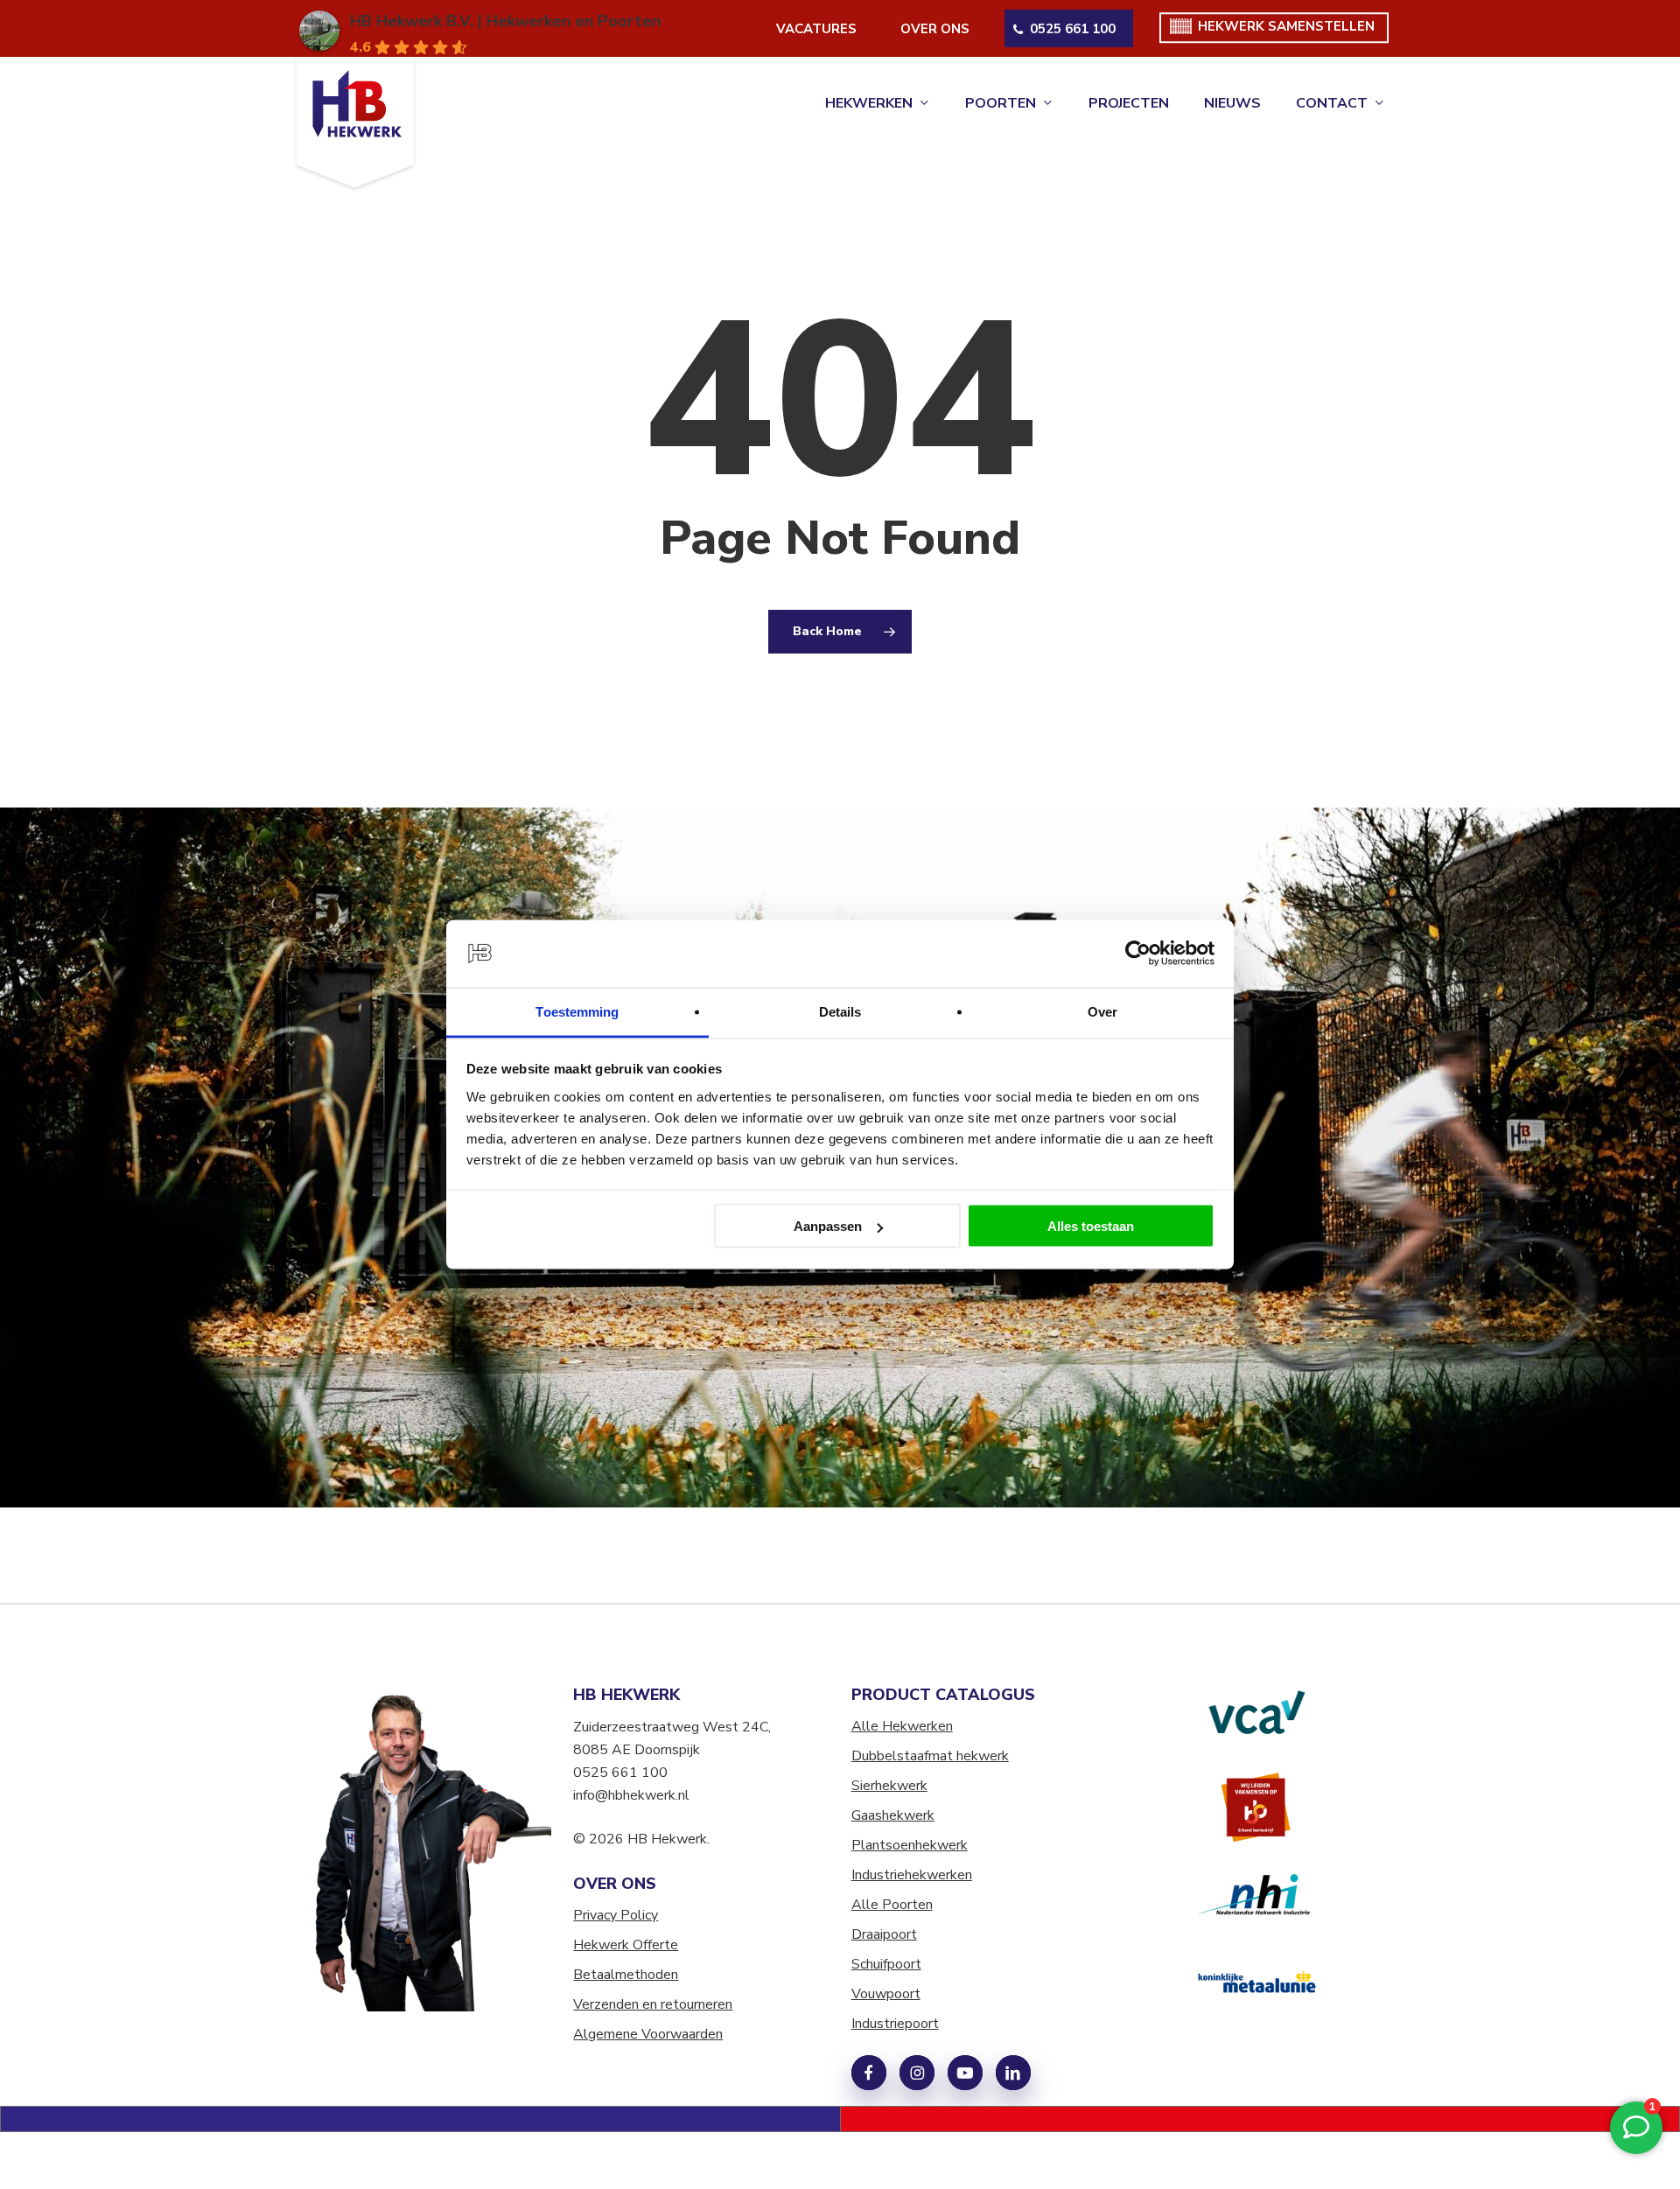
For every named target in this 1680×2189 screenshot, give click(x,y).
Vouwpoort (886, 1994)
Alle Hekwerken (902, 1726)
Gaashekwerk (893, 1815)
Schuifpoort (886, 1964)
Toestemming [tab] (577, 1011)
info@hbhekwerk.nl (631, 1795)
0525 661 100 (620, 1773)
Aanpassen (828, 1226)
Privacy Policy (616, 1915)
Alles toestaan (1091, 1226)
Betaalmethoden (626, 1975)
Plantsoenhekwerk (910, 1845)
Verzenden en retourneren (653, 2004)
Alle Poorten (892, 1905)
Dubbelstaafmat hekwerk (930, 1756)
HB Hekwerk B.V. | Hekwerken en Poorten (505, 21)
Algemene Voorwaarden (648, 2034)
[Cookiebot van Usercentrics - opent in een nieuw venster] (1138, 954)
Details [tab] (840, 1011)
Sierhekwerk (889, 1786)
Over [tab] (1102, 1011)
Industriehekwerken (912, 1875)
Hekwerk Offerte (626, 1945)
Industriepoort (895, 2024)
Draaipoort (884, 1934)
